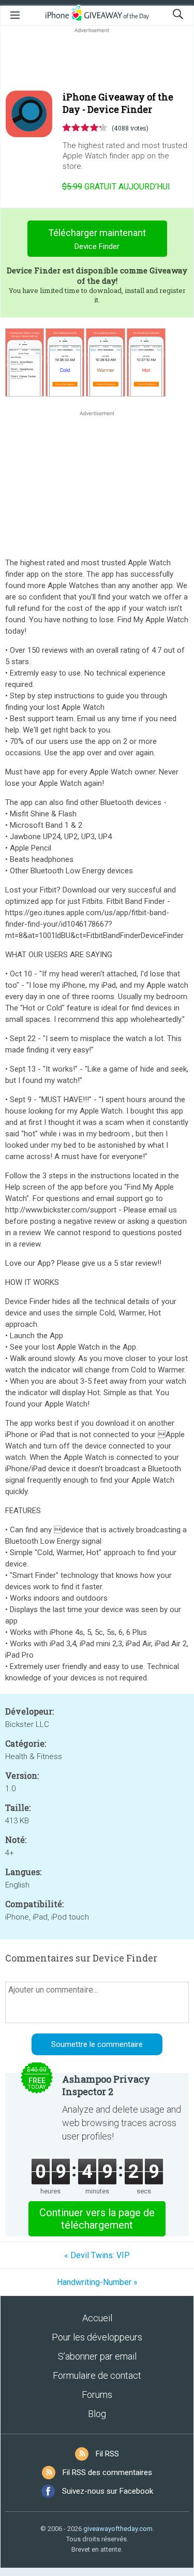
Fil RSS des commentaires (107, 2472)
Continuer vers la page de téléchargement (97, 2219)
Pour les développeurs (97, 2337)
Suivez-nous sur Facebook (108, 2491)
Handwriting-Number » (97, 2282)
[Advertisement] (97, 60)
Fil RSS (107, 2454)
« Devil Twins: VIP (97, 2255)
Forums (97, 2395)
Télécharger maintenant (97, 239)
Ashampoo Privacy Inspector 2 (106, 2085)
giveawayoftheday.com (118, 2529)
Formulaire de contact (97, 2375)
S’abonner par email (97, 2356)
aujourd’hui (116, 187)
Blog (97, 2414)
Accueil (97, 2318)
